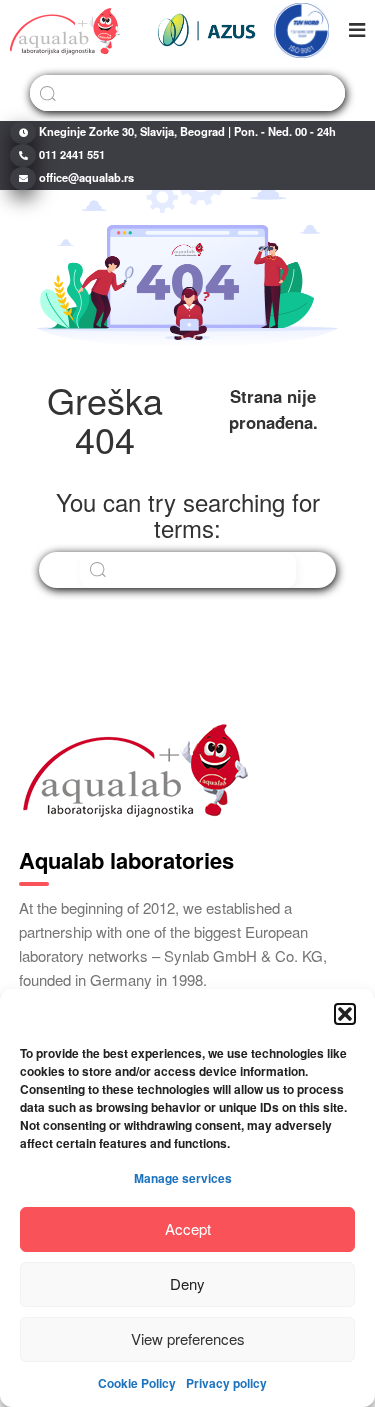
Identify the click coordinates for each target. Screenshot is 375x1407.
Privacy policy (226, 1383)
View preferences (188, 1338)
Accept (188, 1228)
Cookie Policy (137, 1383)
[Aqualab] (65, 30)
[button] (345, 1014)
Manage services (183, 1178)
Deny (187, 1283)
